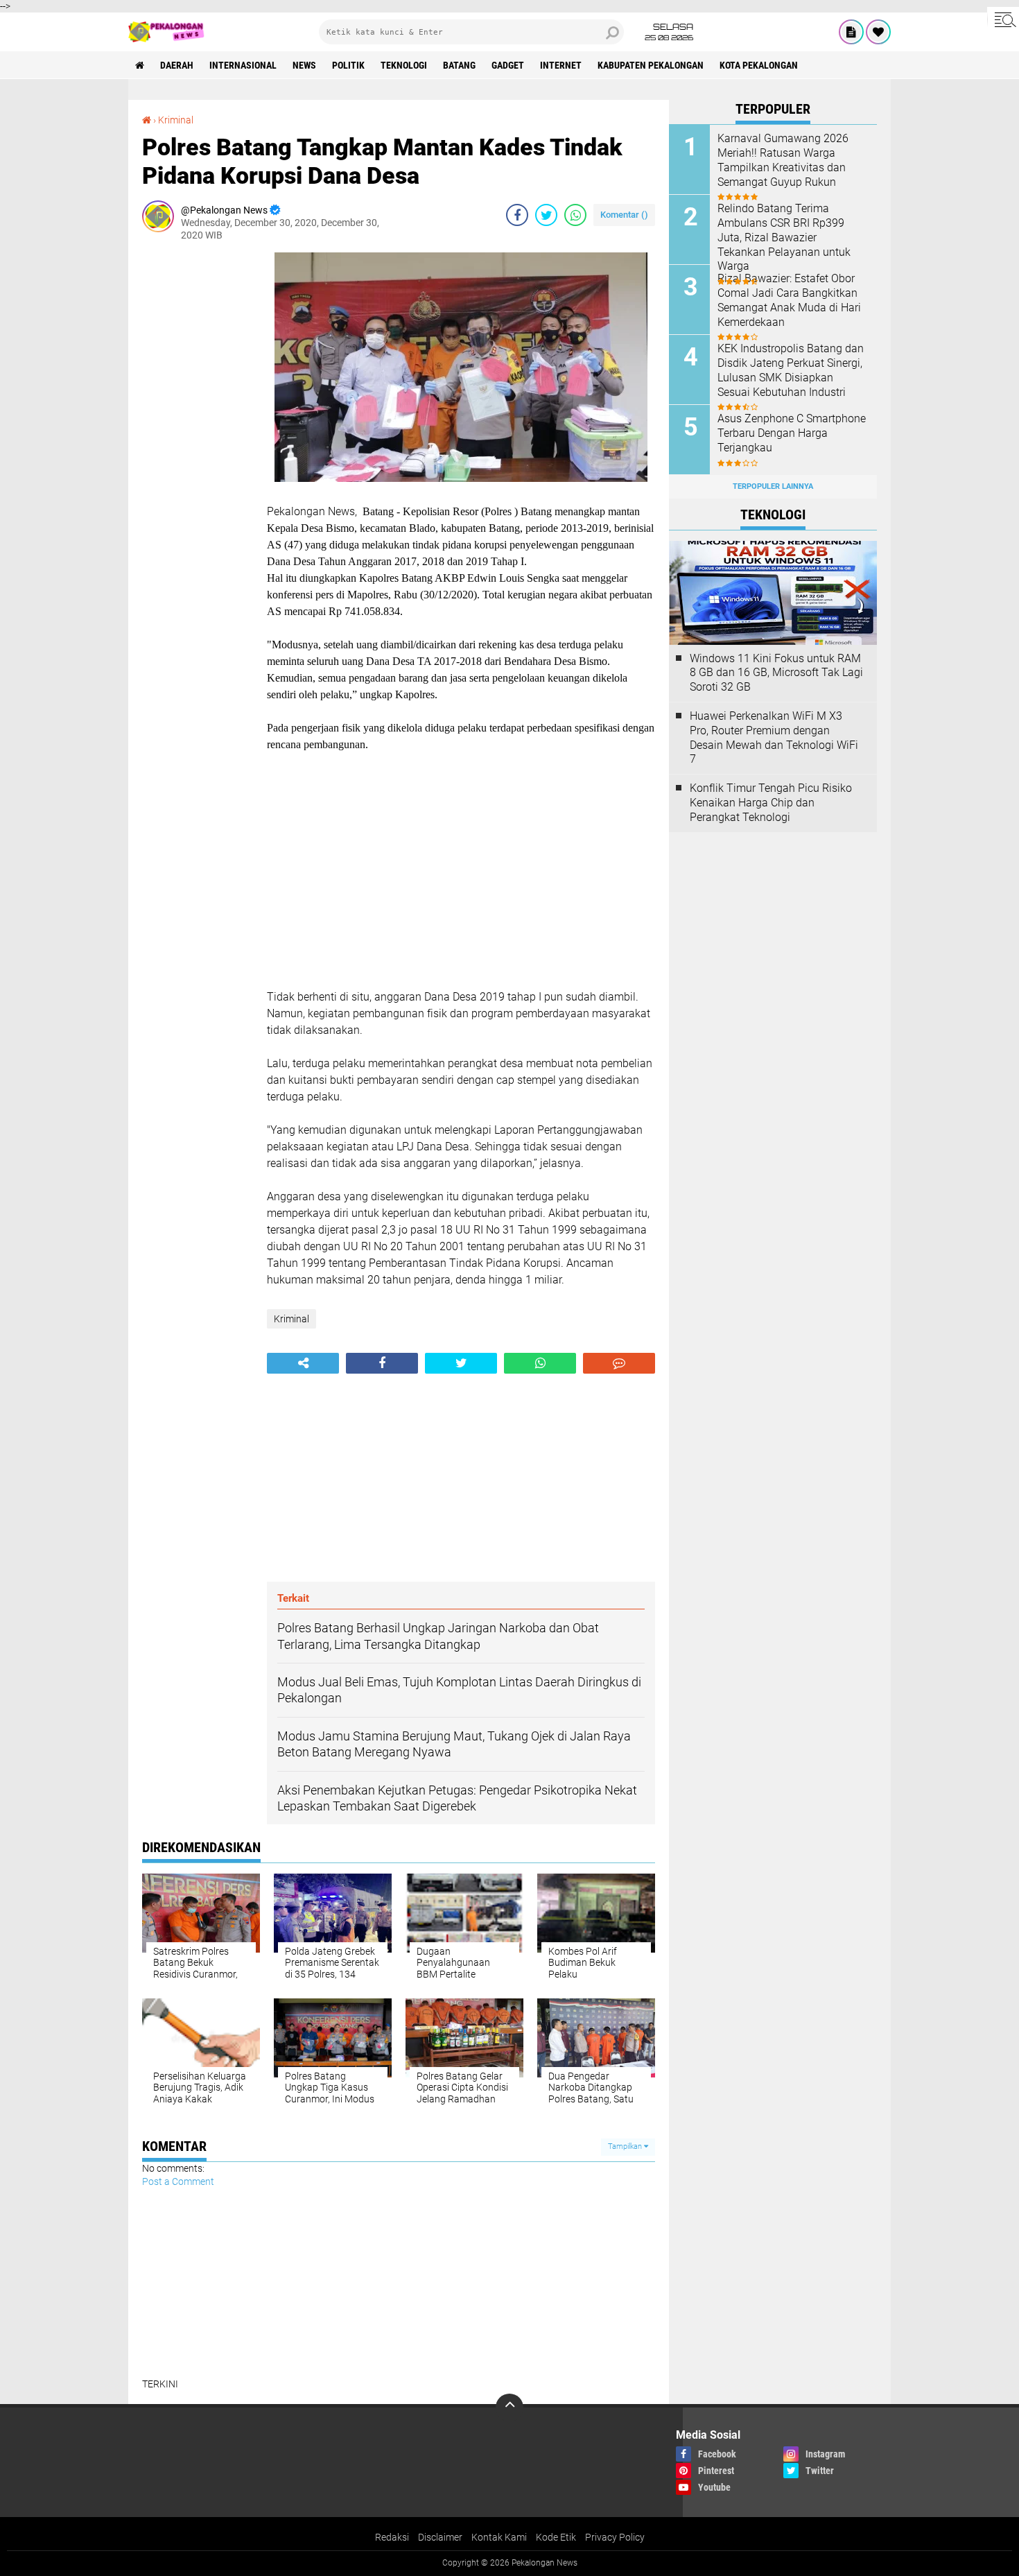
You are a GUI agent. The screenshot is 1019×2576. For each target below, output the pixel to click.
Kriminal (176, 120)
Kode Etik (556, 2537)
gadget (508, 65)
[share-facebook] (517, 215)
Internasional (243, 65)
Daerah (177, 65)
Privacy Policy (615, 2537)
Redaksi (392, 2537)
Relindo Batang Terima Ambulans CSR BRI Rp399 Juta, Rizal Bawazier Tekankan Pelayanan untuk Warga (784, 237)
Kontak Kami (499, 2537)
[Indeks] (851, 32)
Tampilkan (626, 2146)
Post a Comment (178, 2181)
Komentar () (624, 215)
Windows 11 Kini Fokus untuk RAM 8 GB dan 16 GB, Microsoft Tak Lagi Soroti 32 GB (776, 673)
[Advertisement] (198, 460)
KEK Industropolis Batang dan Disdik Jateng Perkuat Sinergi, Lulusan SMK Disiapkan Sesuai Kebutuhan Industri (791, 370)
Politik (348, 65)
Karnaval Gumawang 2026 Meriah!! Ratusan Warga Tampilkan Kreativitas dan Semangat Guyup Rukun (783, 160)
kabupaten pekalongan (651, 65)
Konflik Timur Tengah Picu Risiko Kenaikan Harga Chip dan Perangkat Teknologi (771, 803)
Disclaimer (440, 2537)
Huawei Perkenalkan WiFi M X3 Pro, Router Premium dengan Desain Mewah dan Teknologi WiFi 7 (774, 737)
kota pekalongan (759, 65)
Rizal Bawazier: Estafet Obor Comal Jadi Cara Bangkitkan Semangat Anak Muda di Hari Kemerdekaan (789, 300)
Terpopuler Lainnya (773, 486)
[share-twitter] (546, 215)
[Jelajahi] (1003, 19)
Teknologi (404, 65)
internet (561, 65)
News (304, 65)
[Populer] (878, 32)
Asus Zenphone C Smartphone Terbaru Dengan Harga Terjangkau (792, 433)
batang (459, 65)
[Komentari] (619, 1363)
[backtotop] (509, 2408)
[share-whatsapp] (575, 215)
